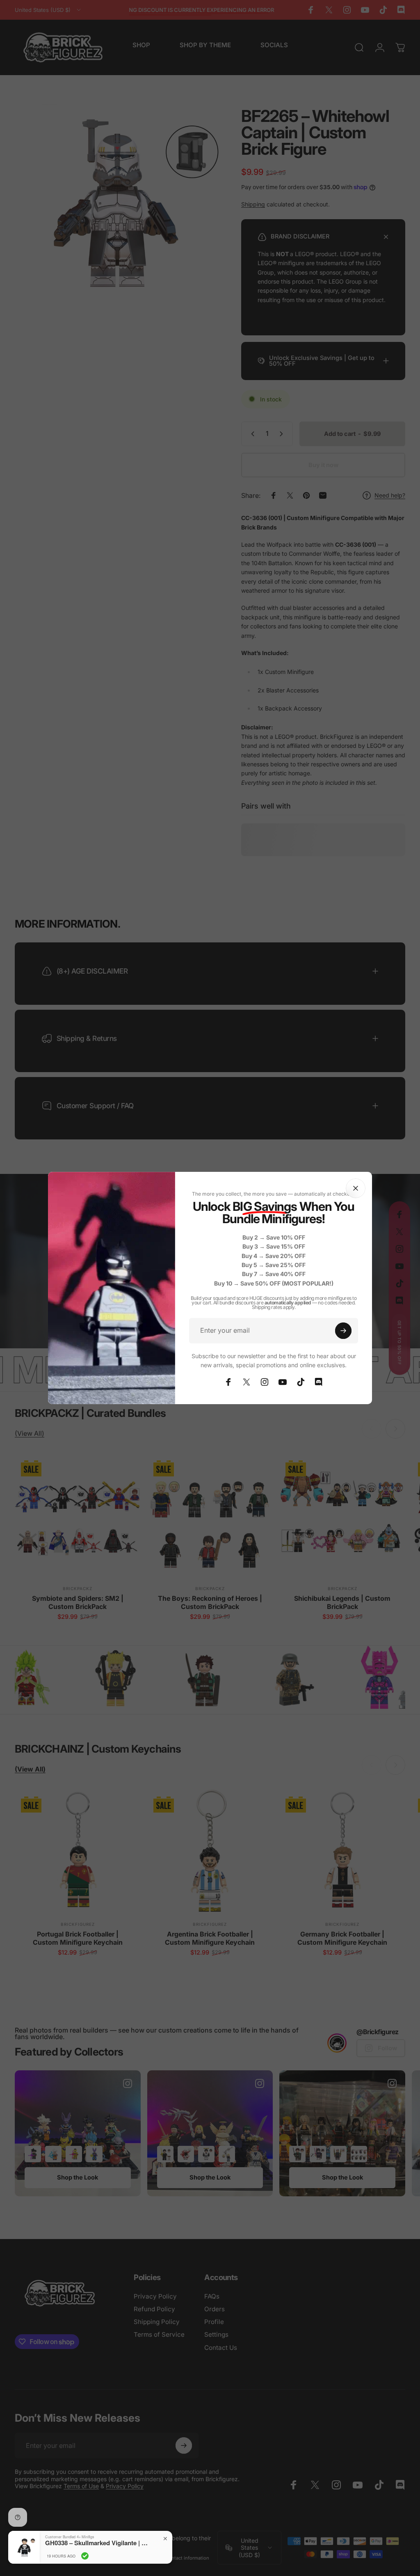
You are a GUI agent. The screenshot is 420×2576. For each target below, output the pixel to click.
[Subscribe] (343, 1331)
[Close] (356, 1188)
